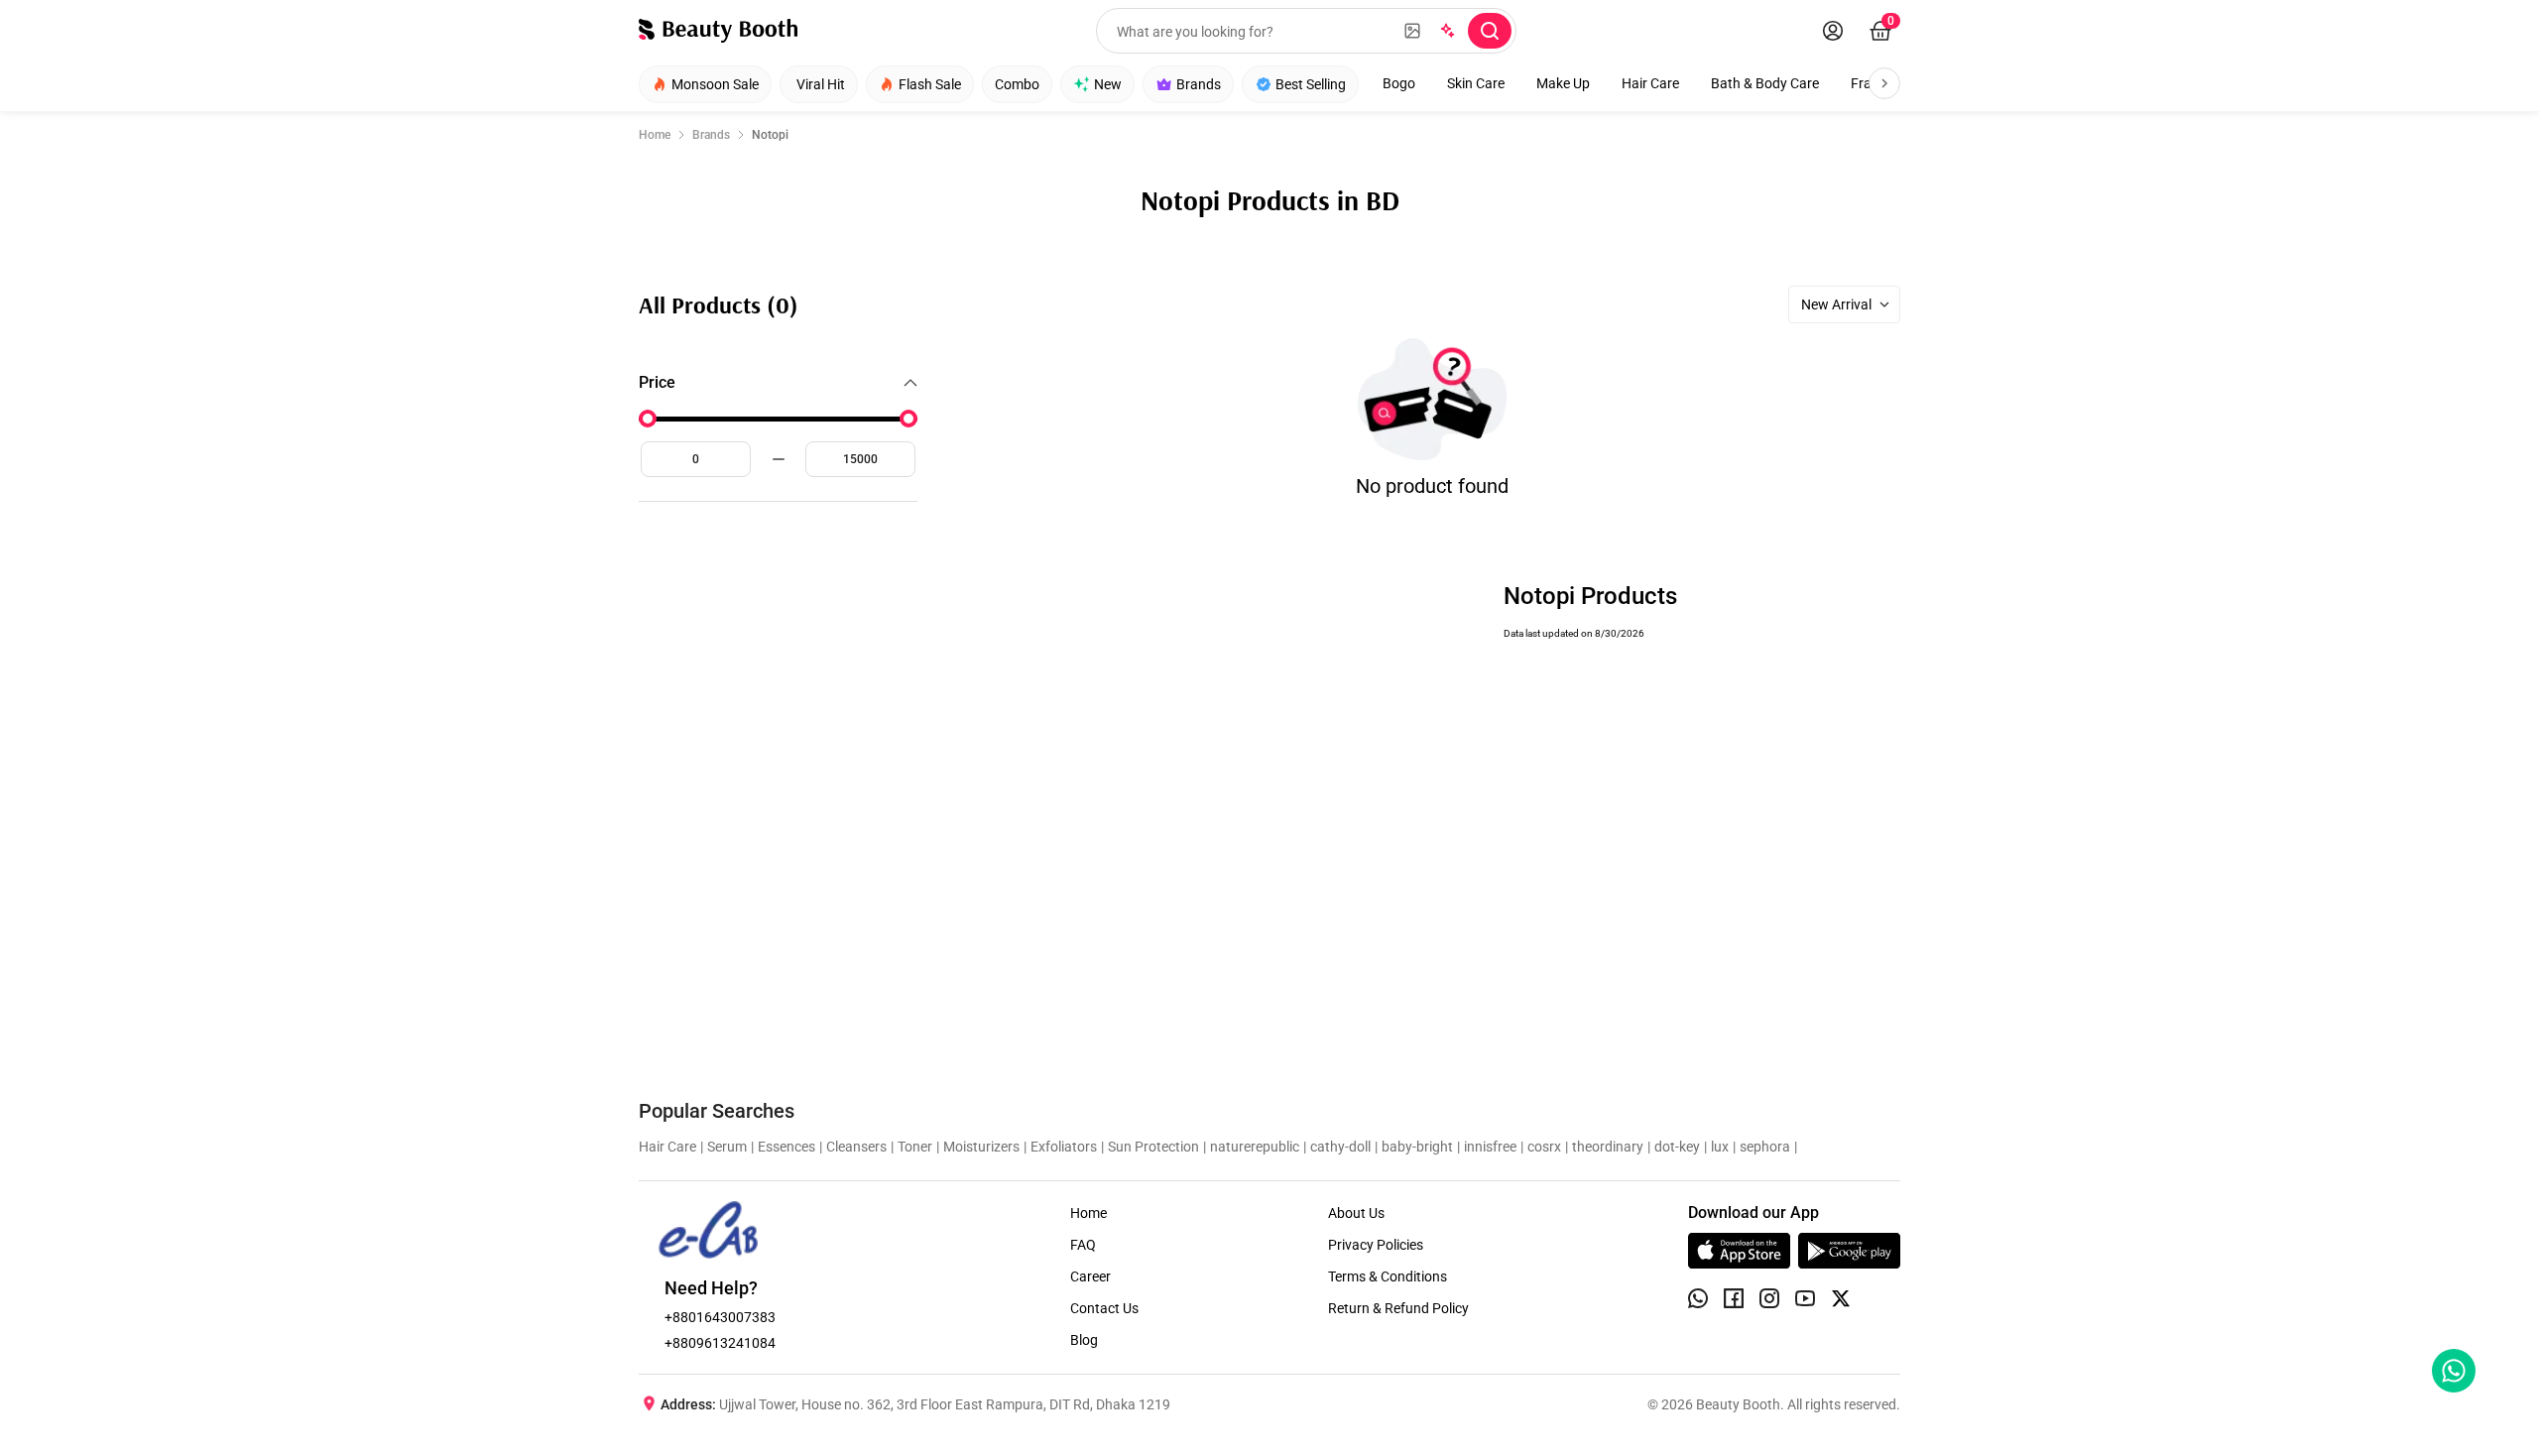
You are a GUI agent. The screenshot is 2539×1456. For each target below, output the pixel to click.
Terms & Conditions (1388, 1276)
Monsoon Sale (715, 84)
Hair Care (1650, 83)
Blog (1084, 1340)
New (1108, 84)
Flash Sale (930, 84)
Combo (1017, 84)
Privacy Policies (1376, 1245)
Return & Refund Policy (1398, 1308)
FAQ (1083, 1245)
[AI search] (1446, 31)
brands (711, 135)
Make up (1563, 83)
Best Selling (1311, 84)
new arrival (1836, 304)
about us (1356, 1213)
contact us (1104, 1308)
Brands (1199, 84)
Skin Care (1476, 83)
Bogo (1399, 83)
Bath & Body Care (1765, 83)
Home (655, 135)
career (1090, 1276)
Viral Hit (821, 84)
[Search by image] (1412, 31)
